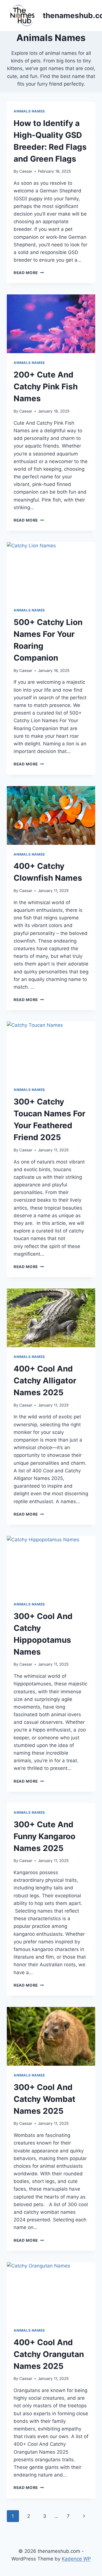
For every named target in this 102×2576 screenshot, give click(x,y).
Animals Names (29, 111)
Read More (29, 273)
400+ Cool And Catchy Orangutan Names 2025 (49, 2354)
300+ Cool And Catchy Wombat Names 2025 (44, 2099)
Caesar (26, 171)
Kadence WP (76, 2559)
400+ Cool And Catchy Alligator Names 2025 (45, 1381)
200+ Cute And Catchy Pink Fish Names (46, 387)
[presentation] (51, 324)
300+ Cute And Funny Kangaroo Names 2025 (44, 1836)
